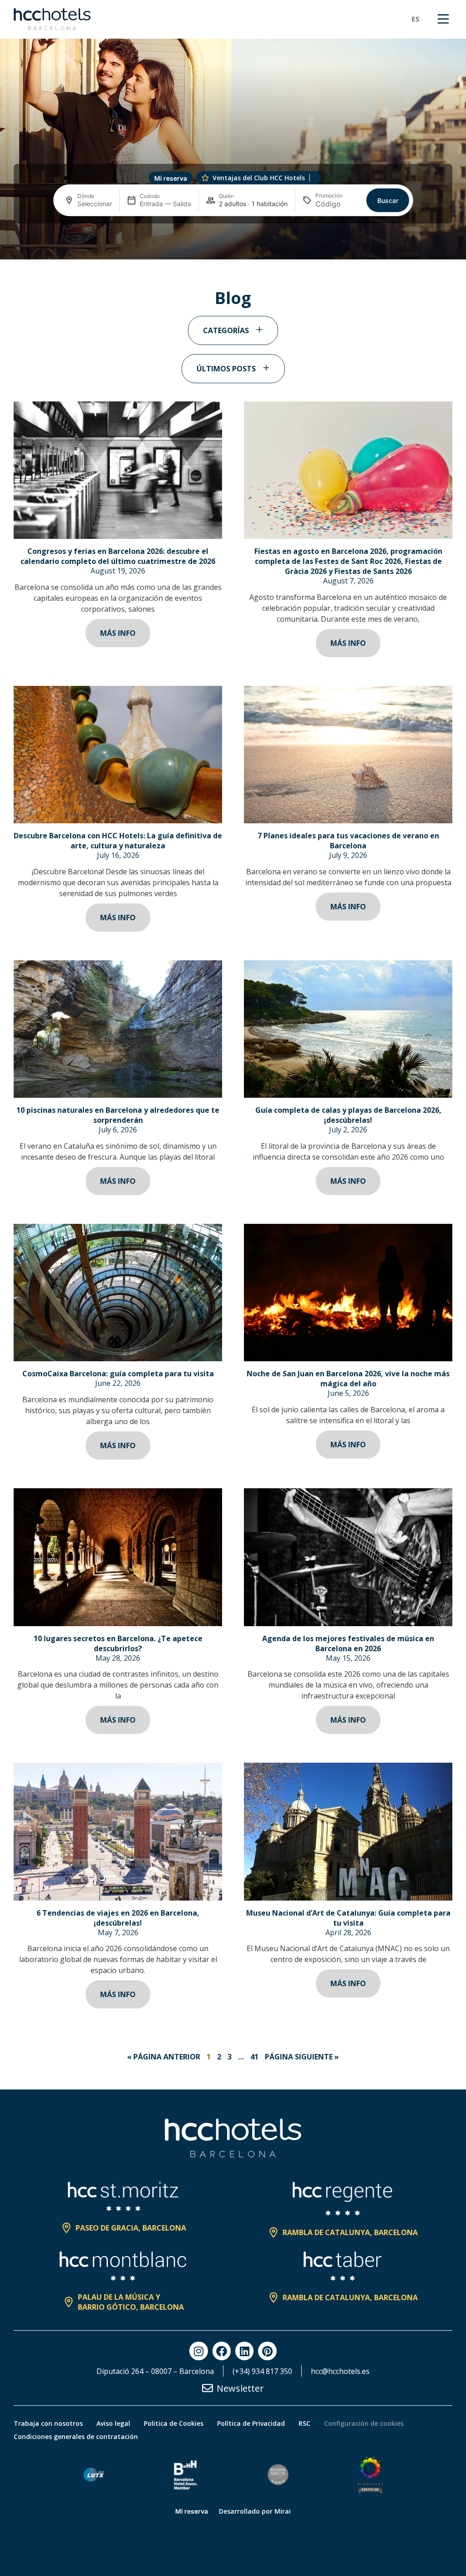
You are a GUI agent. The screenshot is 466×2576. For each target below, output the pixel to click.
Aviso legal (113, 2423)
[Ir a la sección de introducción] (233, 247)
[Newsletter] (208, 2388)
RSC (304, 2423)
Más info (118, 633)
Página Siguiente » (302, 2057)
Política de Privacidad (251, 2423)
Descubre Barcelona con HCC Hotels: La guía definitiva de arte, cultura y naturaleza (118, 841)
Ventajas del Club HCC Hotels (259, 178)
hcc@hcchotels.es (340, 2371)
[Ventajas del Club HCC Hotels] (205, 178)
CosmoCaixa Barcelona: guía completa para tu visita (118, 1374)
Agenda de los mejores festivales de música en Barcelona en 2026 (348, 1643)
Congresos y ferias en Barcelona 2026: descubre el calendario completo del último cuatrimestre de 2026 (118, 556)
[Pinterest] (267, 2351)
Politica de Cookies (174, 2423)
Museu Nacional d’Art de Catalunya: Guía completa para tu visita (348, 1918)
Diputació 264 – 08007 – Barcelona (155, 2371)
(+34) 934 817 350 (262, 2371)
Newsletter (240, 2388)
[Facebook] (222, 2351)
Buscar (388, 200)
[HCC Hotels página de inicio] (52, 19)
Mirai (283, 2511)
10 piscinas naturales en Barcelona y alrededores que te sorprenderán (118, 1115)
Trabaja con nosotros (48, 2423)
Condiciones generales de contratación (76, 2437)
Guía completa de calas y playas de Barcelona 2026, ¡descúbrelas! (348, 1115)
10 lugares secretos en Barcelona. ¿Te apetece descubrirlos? (118, 1643)
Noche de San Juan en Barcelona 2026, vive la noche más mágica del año (348, 1379)
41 (254, 2057)
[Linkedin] (244, 2351)
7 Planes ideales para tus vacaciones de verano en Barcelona (348, 841)
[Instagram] (198, 2351)
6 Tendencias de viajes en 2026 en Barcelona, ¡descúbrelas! (118, 1918)
